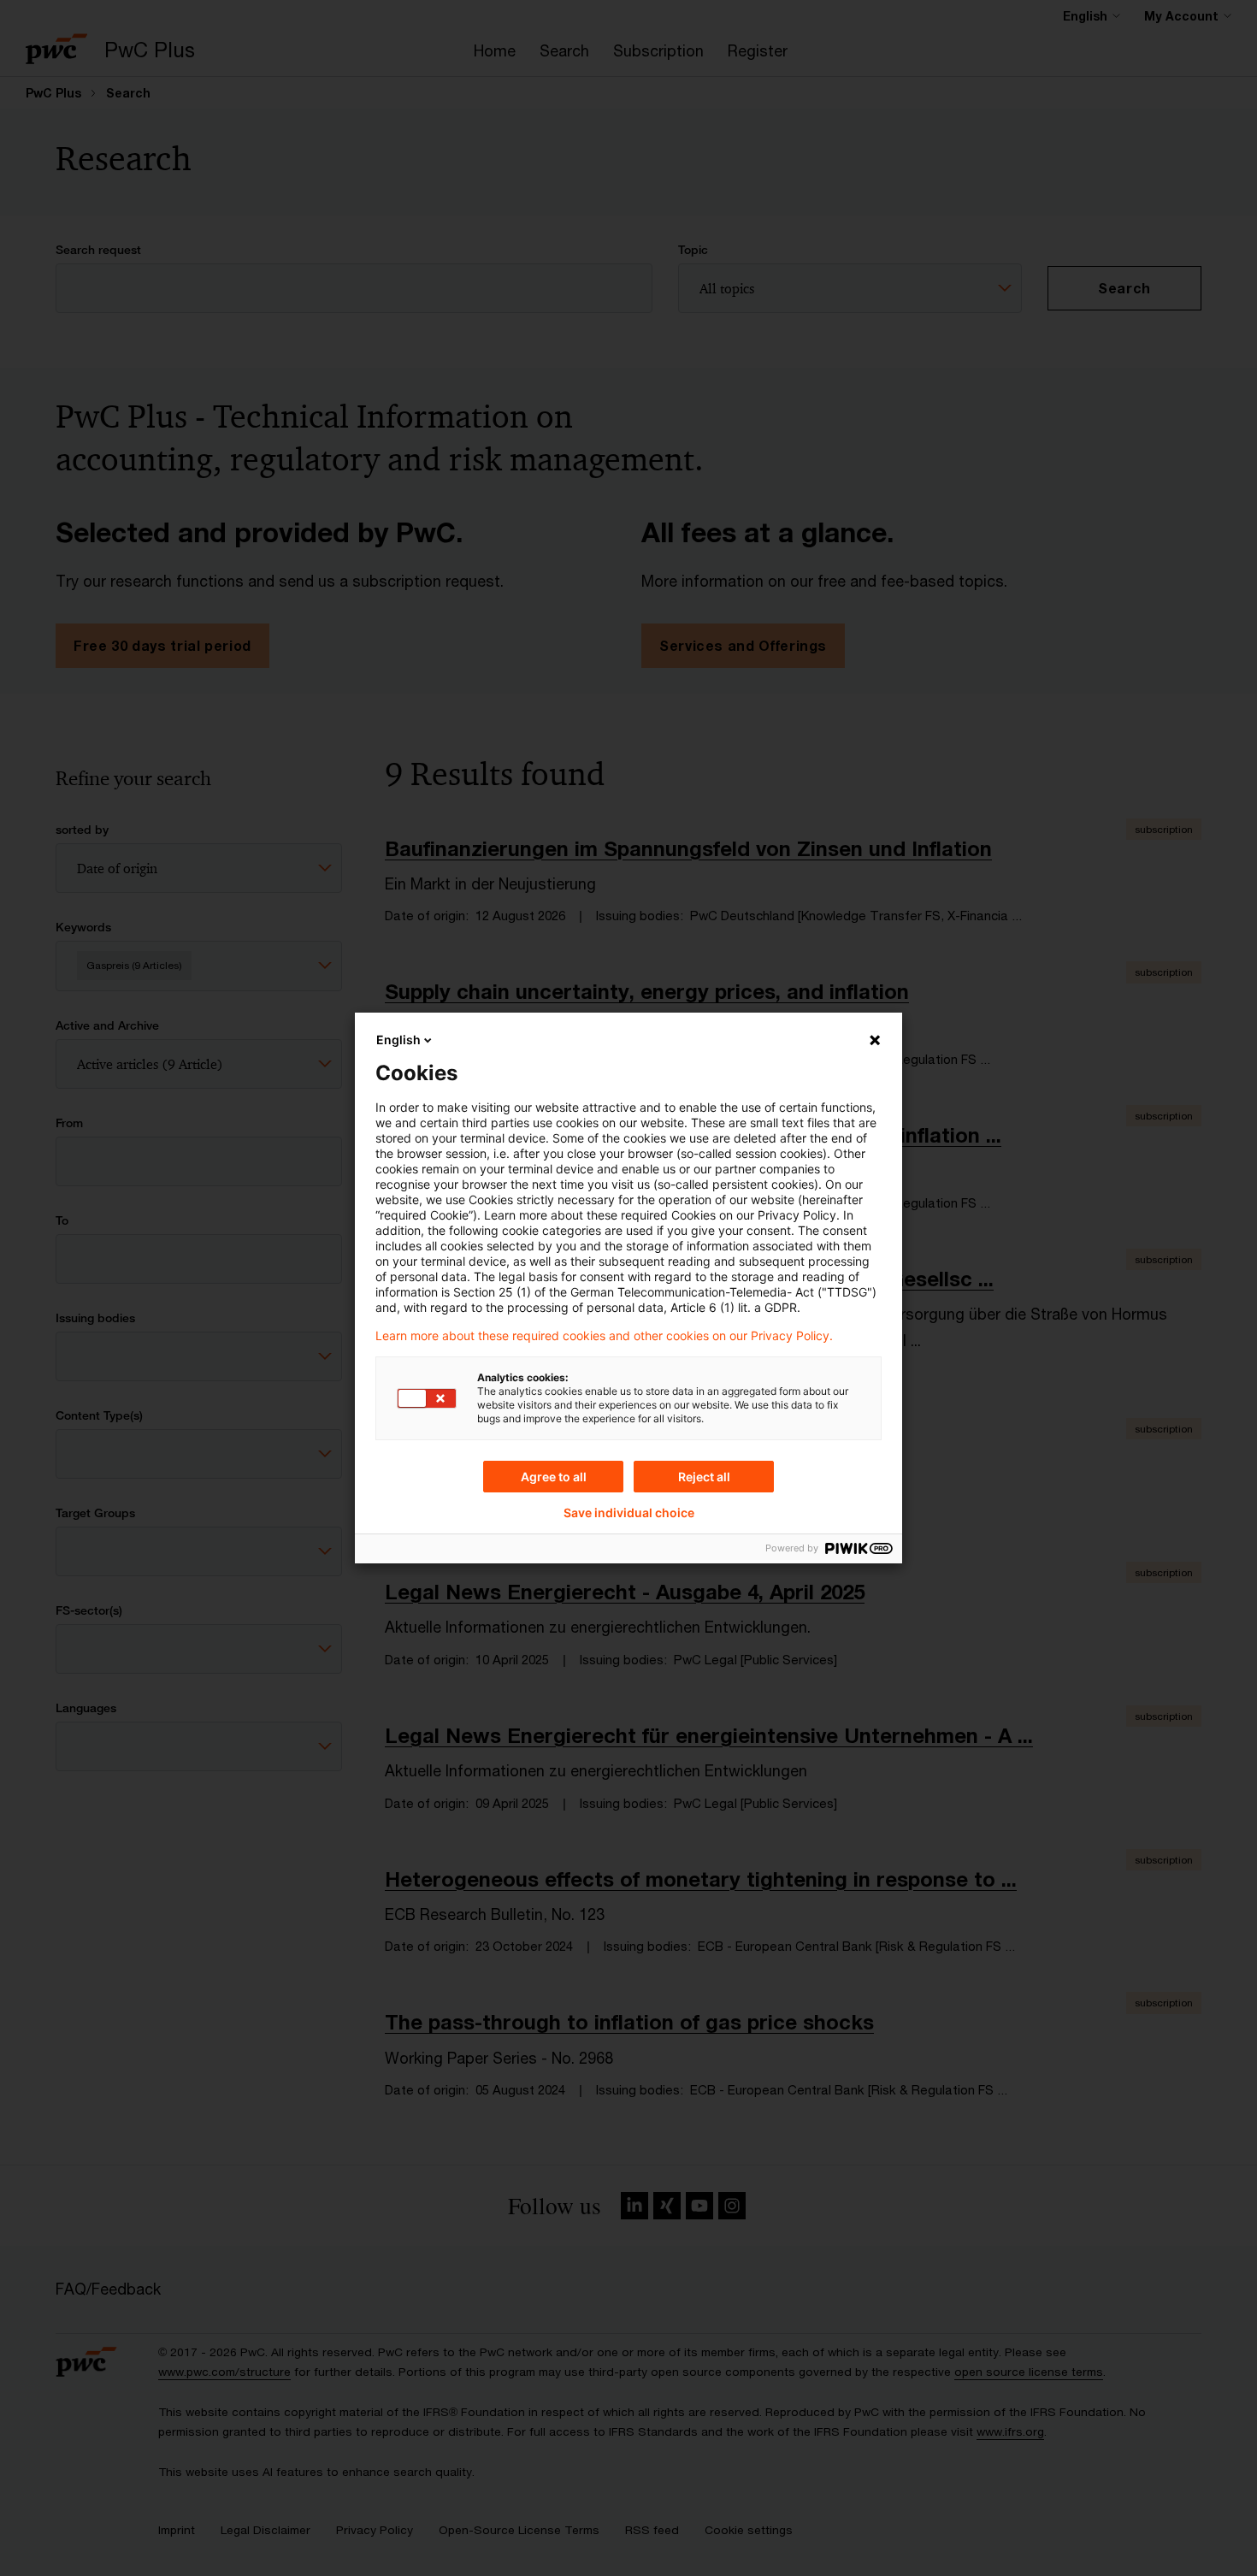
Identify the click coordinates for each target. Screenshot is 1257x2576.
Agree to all (554, 1477)
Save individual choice (629, 1513)
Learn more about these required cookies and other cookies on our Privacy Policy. (604, 1336)
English (398, 1040)
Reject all (704, 1477)
